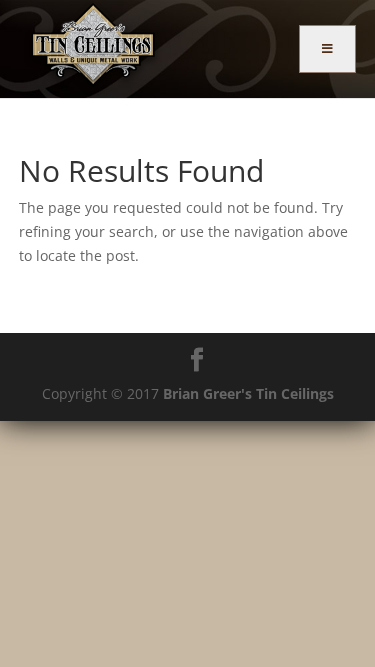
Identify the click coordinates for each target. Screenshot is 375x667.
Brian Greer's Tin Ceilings (248, 393)
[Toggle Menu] (328, 49)
